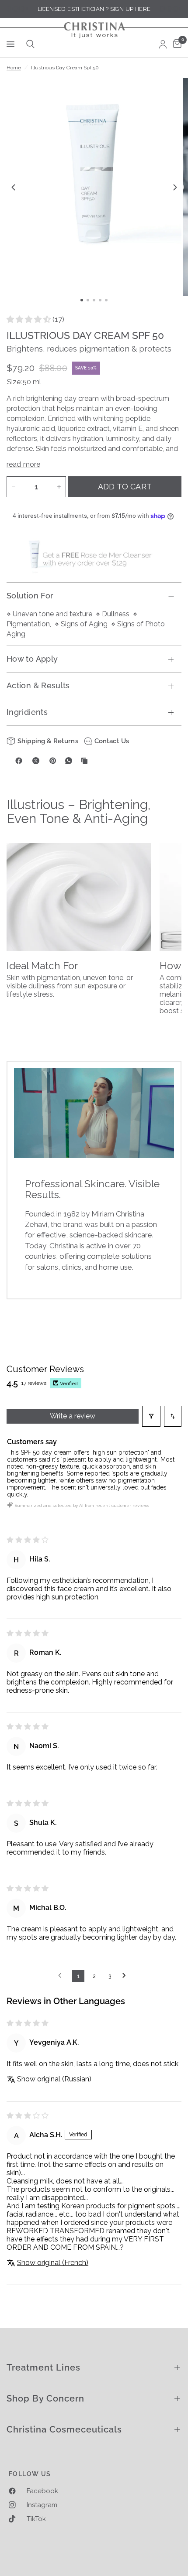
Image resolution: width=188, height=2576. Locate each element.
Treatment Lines (44, 2368)
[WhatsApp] (69, 761)
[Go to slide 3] (94, 300)
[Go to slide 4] (100, 300)
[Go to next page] (126, 1976)
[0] (176, 44)
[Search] (29, 44)
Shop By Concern (45, 2398)
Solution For (30, 596)
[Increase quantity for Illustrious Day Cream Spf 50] (59, 487)
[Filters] (151, 1416)
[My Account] (163, 44)
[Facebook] (19, 761)
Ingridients (27, 712)
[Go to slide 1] (82, 300)
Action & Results (38, 685)
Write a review (73, 1416)
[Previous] (13, 187)
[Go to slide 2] (88, 300)
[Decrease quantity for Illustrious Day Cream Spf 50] (14, 487)
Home (14, 68)
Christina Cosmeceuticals (64, 2429)
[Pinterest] (53, 761)
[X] (36, 761)
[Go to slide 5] (106, 300)
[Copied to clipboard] (84, 761)
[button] (30, 319)
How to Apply (32, 659)
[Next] (175, 187)
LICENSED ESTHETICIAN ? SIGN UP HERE (94, 9)
